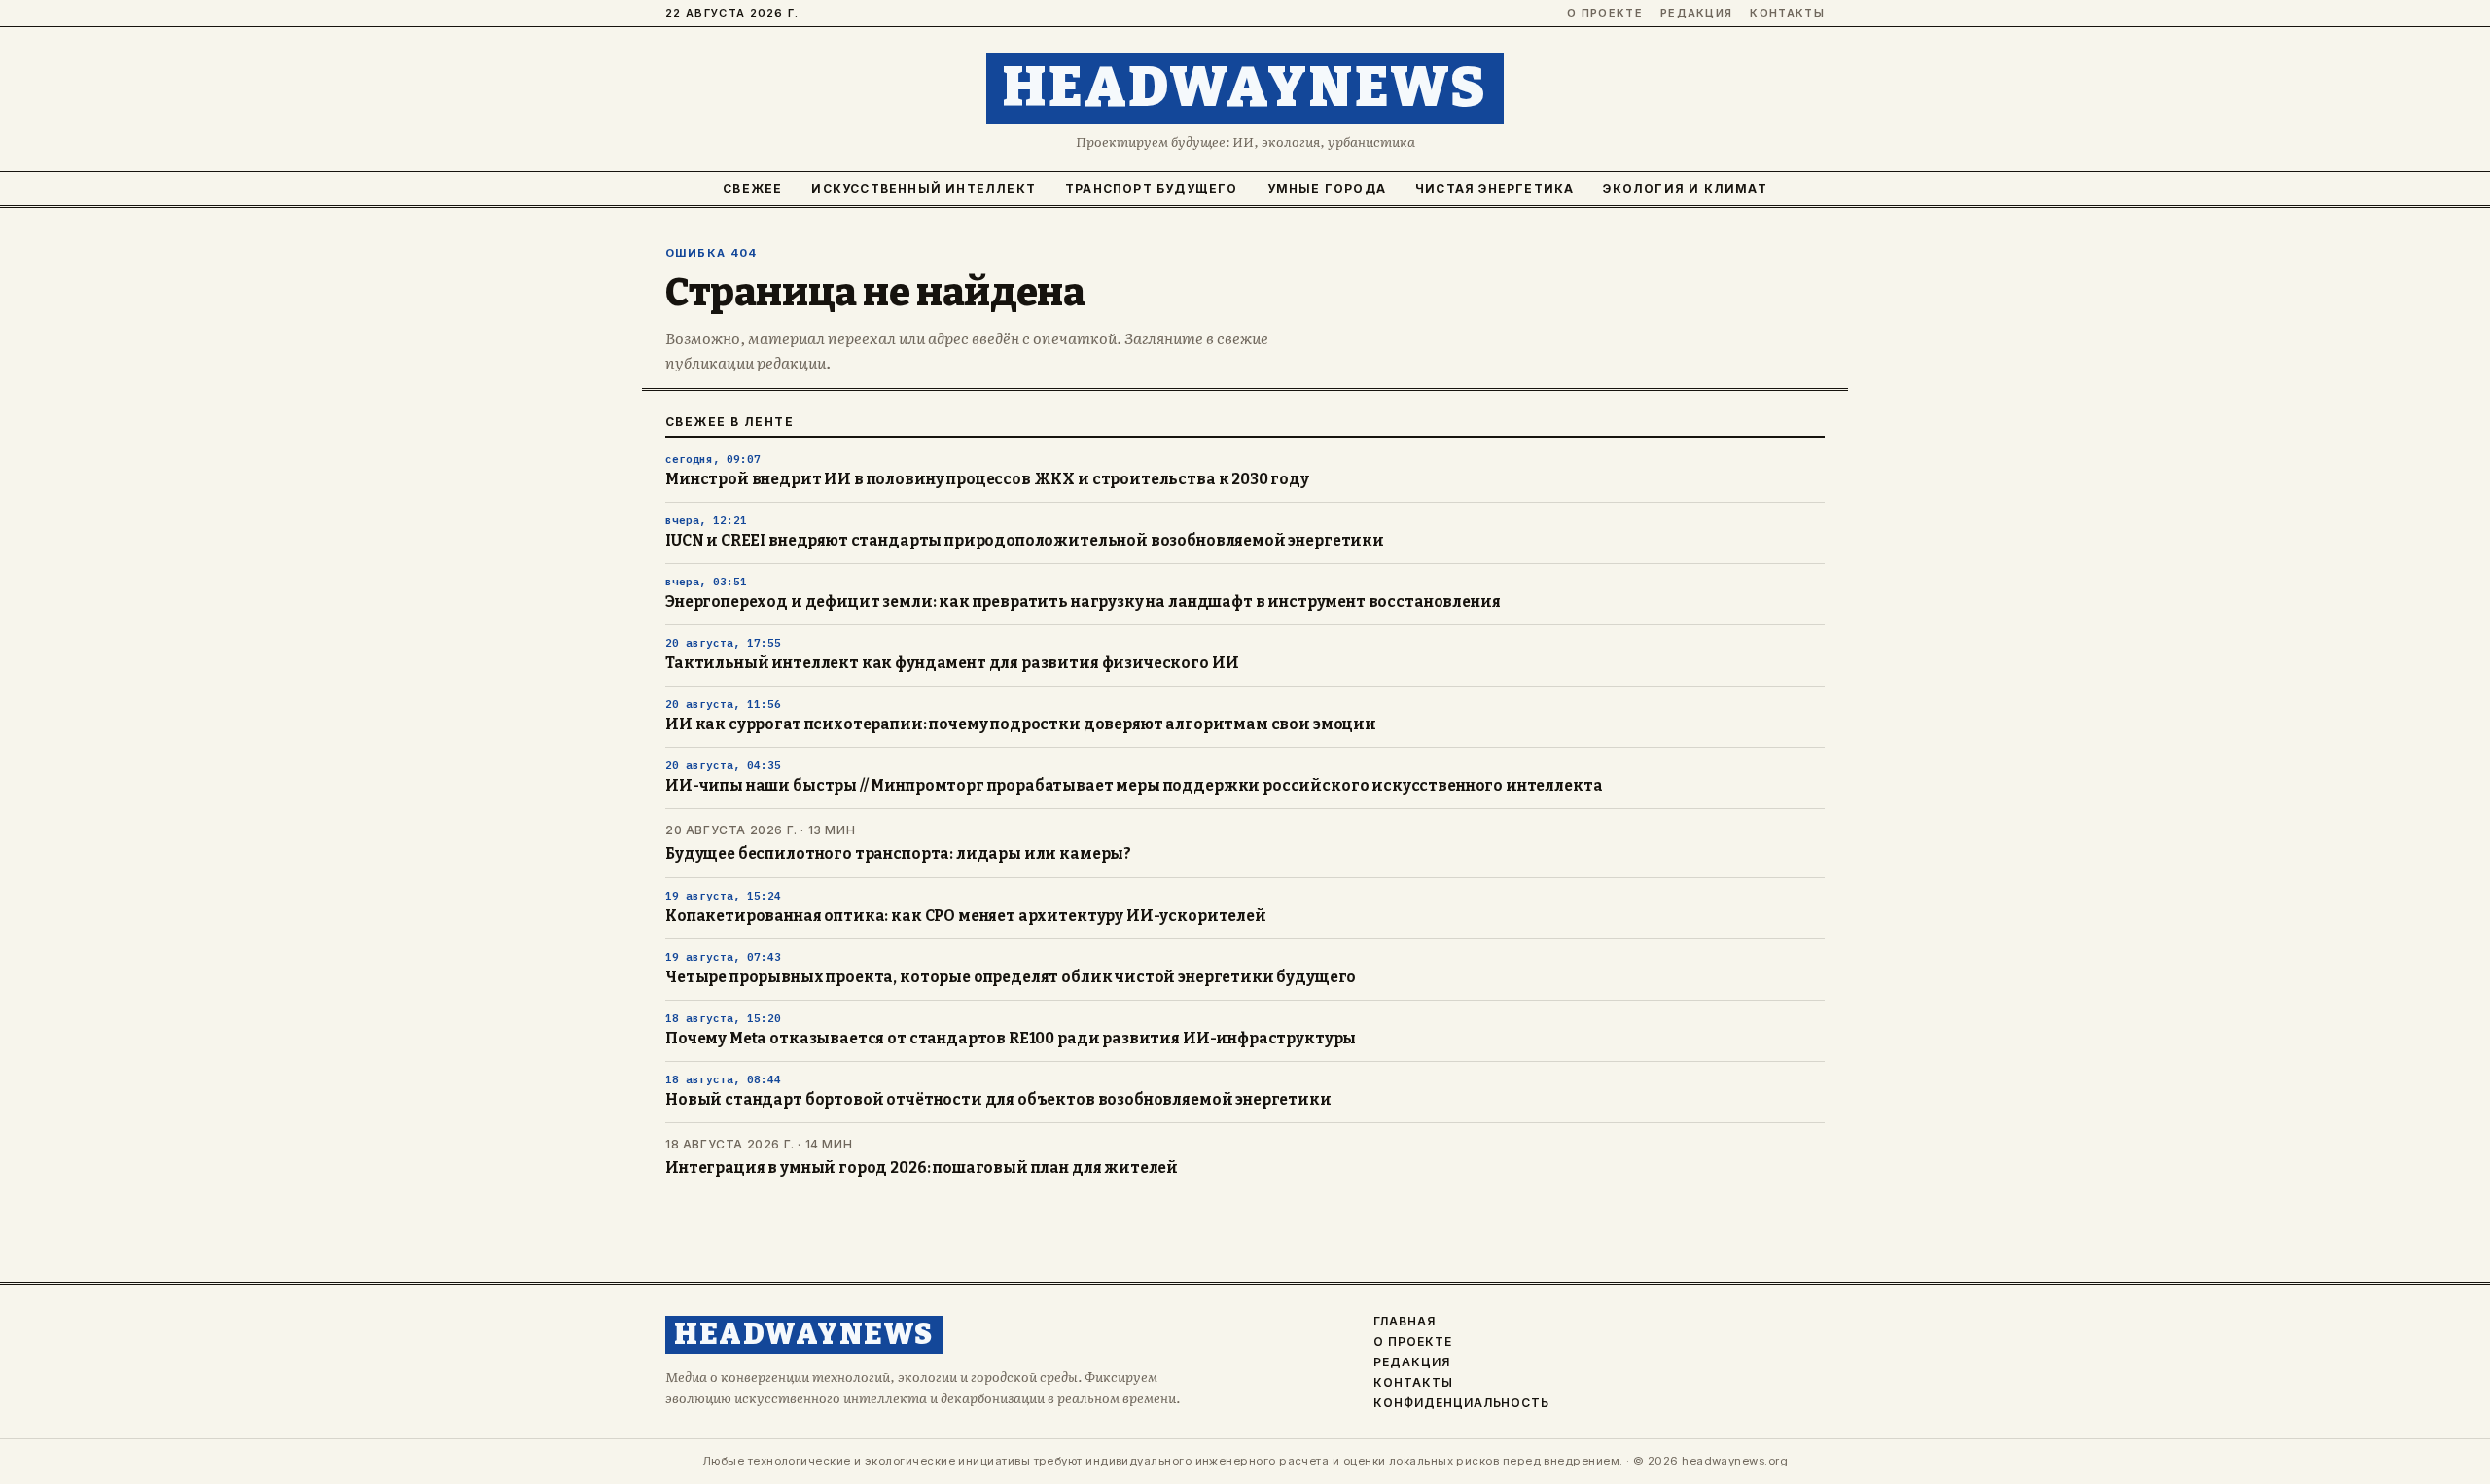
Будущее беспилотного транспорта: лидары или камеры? (898, 854)
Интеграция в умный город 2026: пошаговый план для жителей (922, 1168)
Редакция (1697, 13)
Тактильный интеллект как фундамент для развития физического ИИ (952, 663)
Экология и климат (1685, 188)
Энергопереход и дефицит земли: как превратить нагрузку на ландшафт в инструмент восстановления (1083, 602)
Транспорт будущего (1152, 188)
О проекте (1605, 13)
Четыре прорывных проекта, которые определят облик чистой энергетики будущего (1011, 977)
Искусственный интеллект (924, 188)
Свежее (752, 188)
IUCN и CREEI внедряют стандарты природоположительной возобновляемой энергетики (1025, 541)
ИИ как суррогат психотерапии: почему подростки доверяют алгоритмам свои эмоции (1021, 724)
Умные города (1327, 188)
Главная (1405, 1322)
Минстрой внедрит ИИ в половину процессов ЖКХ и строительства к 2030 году (987, 479)
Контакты (1787, 13)
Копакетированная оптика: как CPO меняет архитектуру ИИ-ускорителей (966, 916)
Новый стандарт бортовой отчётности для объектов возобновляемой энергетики (998, 1100)
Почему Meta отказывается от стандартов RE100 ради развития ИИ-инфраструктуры (1011, 1039)
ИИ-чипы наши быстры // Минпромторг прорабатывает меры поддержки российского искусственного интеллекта (1134, 786)
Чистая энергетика (1494, 188)
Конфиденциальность (1461, 1403)
